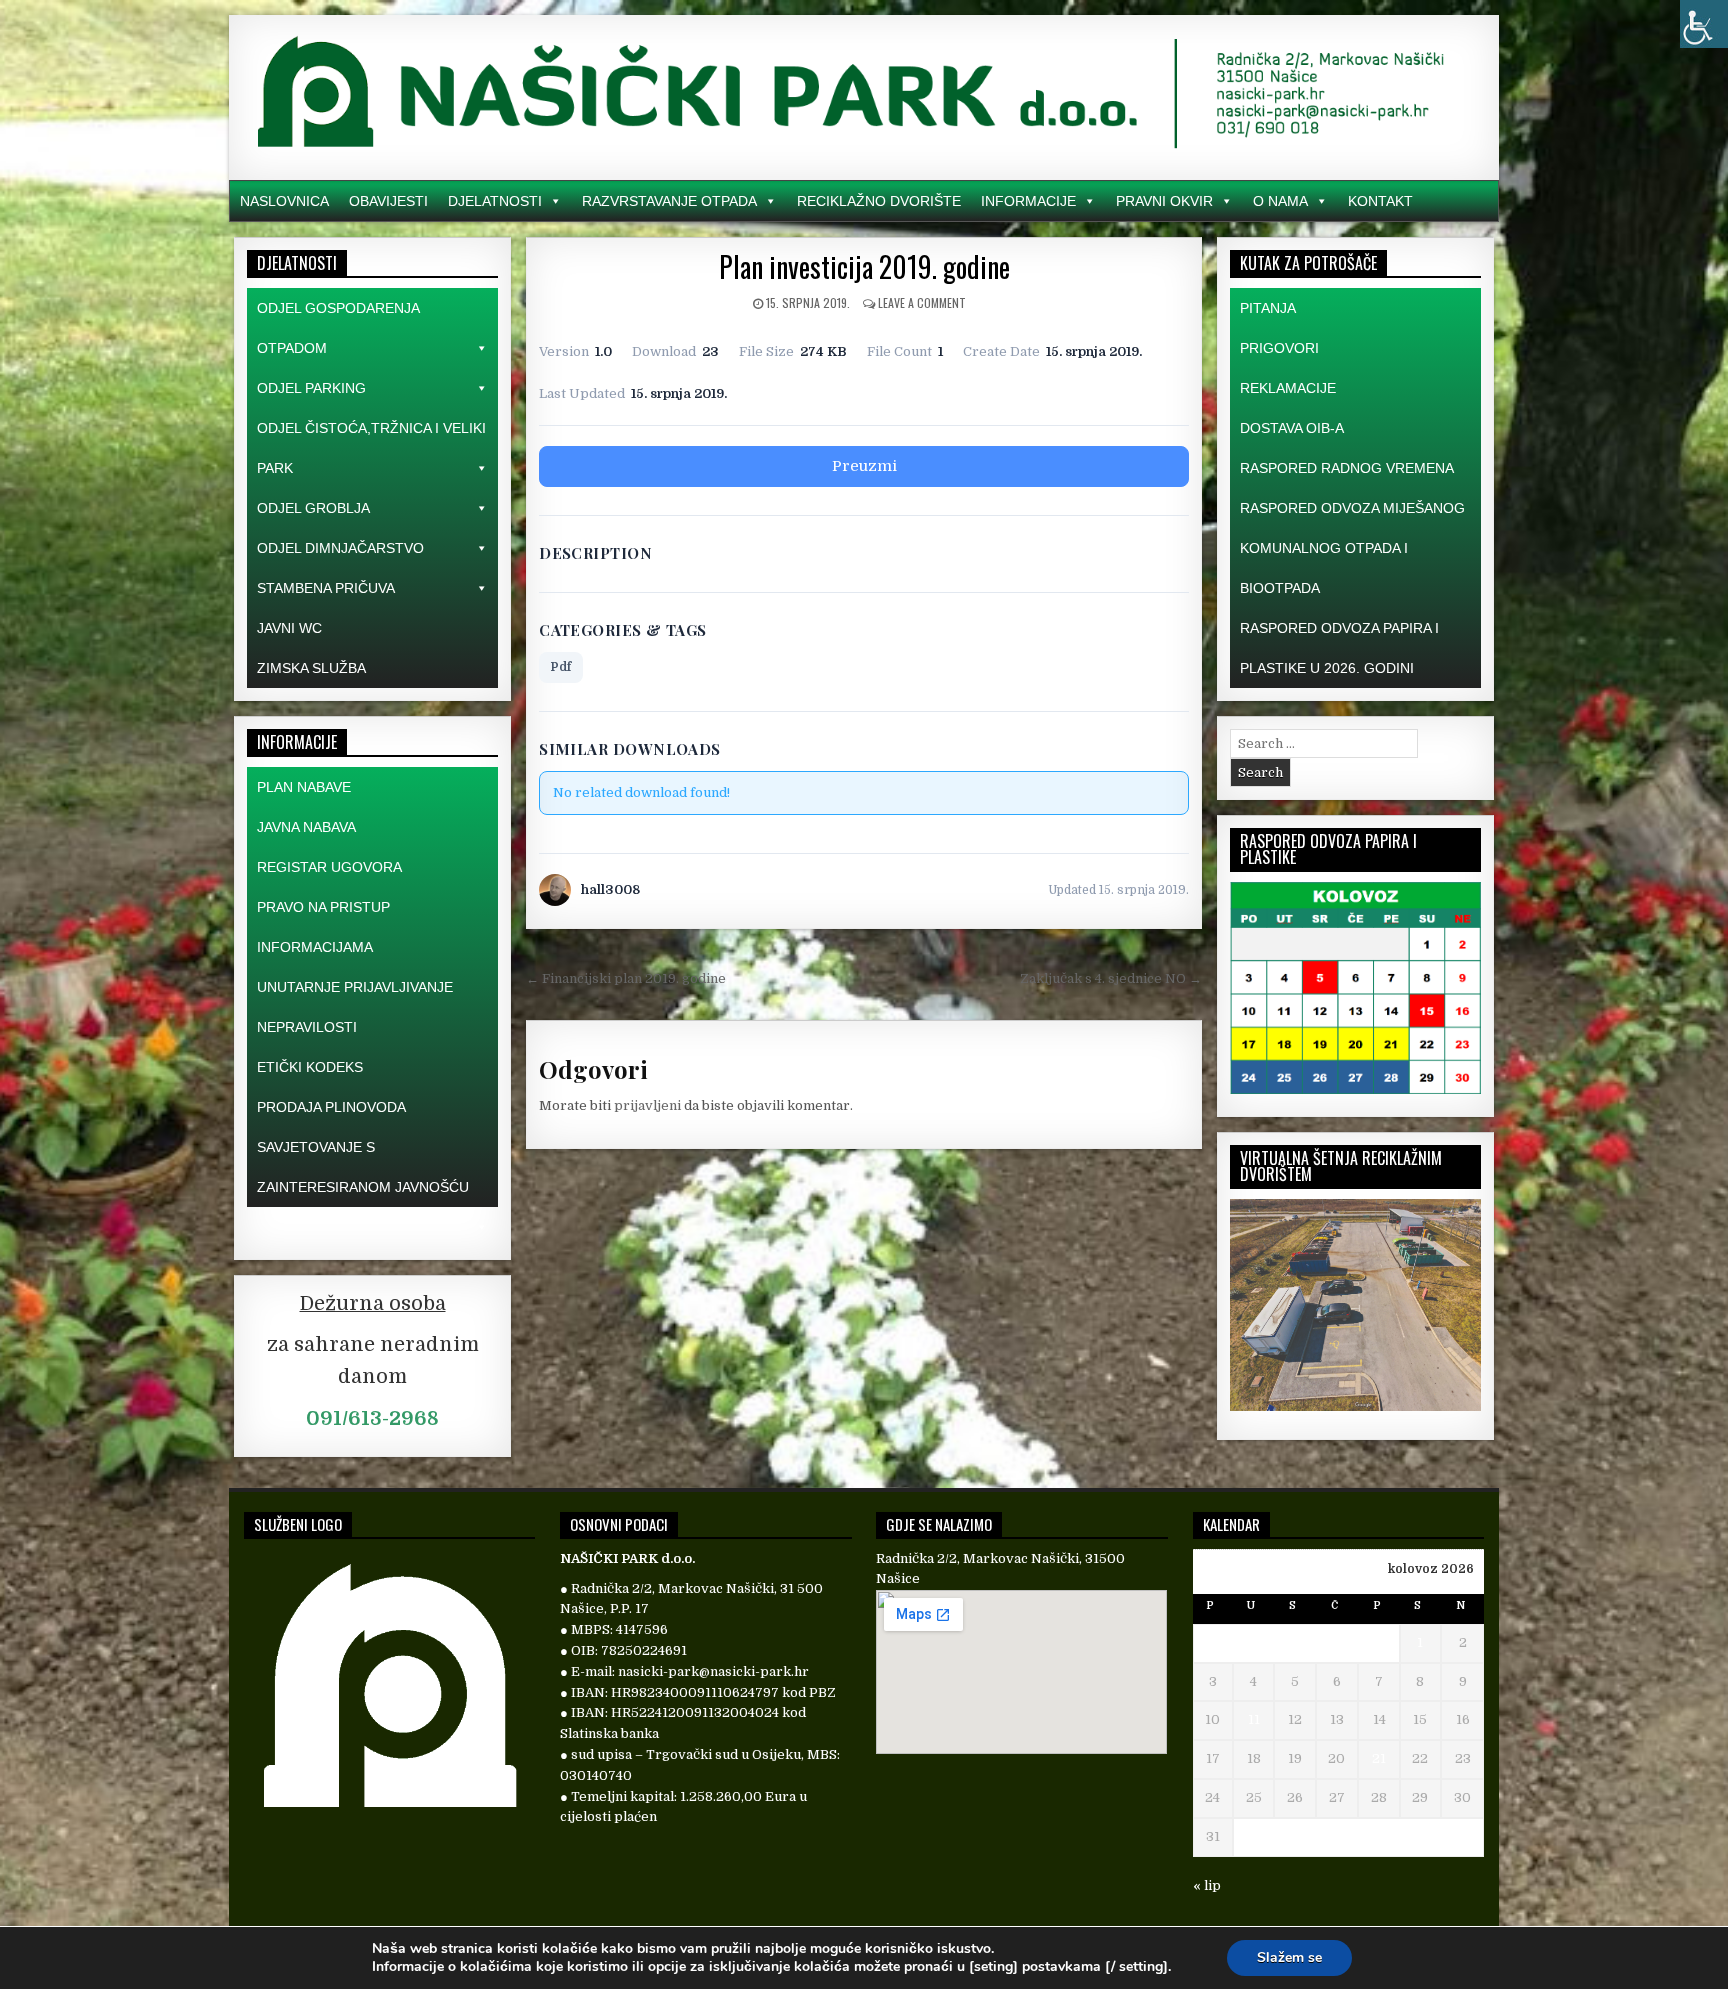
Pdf (561, 667)
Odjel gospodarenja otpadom (338, 328)
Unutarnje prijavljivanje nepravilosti (355, 1007)
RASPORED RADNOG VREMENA (1347, 468)
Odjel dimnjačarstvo (340, 548)
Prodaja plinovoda (331, 1107)
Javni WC (289, 628)
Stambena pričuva (326, 588)
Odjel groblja (313, 508)
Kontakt (1380, 201)
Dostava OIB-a (1292, 428)
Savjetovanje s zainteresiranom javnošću (363, 1167)
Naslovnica (284, 201)
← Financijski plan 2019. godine (626, 978)
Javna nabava (306, 827)
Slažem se (1289, 1957)
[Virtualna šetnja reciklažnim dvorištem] (1355, 1406)
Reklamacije (1288, 388)
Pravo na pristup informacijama (323, 927)
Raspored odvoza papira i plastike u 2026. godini (1339, 648)
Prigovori (1279, 348)
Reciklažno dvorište (879, 201)
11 (1254, 1719)
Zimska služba (311, 668)
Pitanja (1268, 308)
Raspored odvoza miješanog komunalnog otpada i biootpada (1352, 548)
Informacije (1028, 201)
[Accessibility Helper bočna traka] (1704, 24)
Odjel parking (311, 388)
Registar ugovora (329, 867)
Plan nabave (304, 787)
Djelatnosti (495, 201)
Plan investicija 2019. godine (864, 266)
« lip (1207, 1885)
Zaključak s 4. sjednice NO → (1111, 978)
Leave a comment (922, 302)
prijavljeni (647, 1105)
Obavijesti (388, 201)
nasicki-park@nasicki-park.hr (713, 1671)
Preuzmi (864, 466)
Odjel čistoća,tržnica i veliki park (371, 448)
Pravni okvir (1164, 201)
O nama (1280, 201)
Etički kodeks (310, 1067)
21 (1379, 1758)
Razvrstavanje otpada (669, 201)
